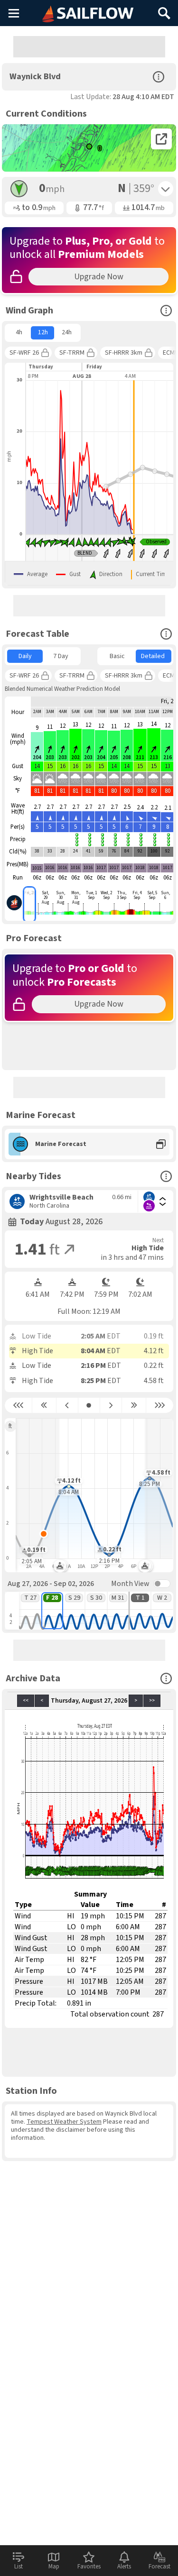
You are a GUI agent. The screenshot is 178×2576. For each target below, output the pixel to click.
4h (19, 332)
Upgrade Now (99, 277)
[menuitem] (19, 333)
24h (67, 332)
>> (152, 1701)
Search (164, 10)
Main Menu (14, 13)
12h (43, 332)
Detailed (153, 656)
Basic (117, 656)
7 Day (61, 656)
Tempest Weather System (64, 2122)
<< (26, 1701)
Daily (25, 656)
